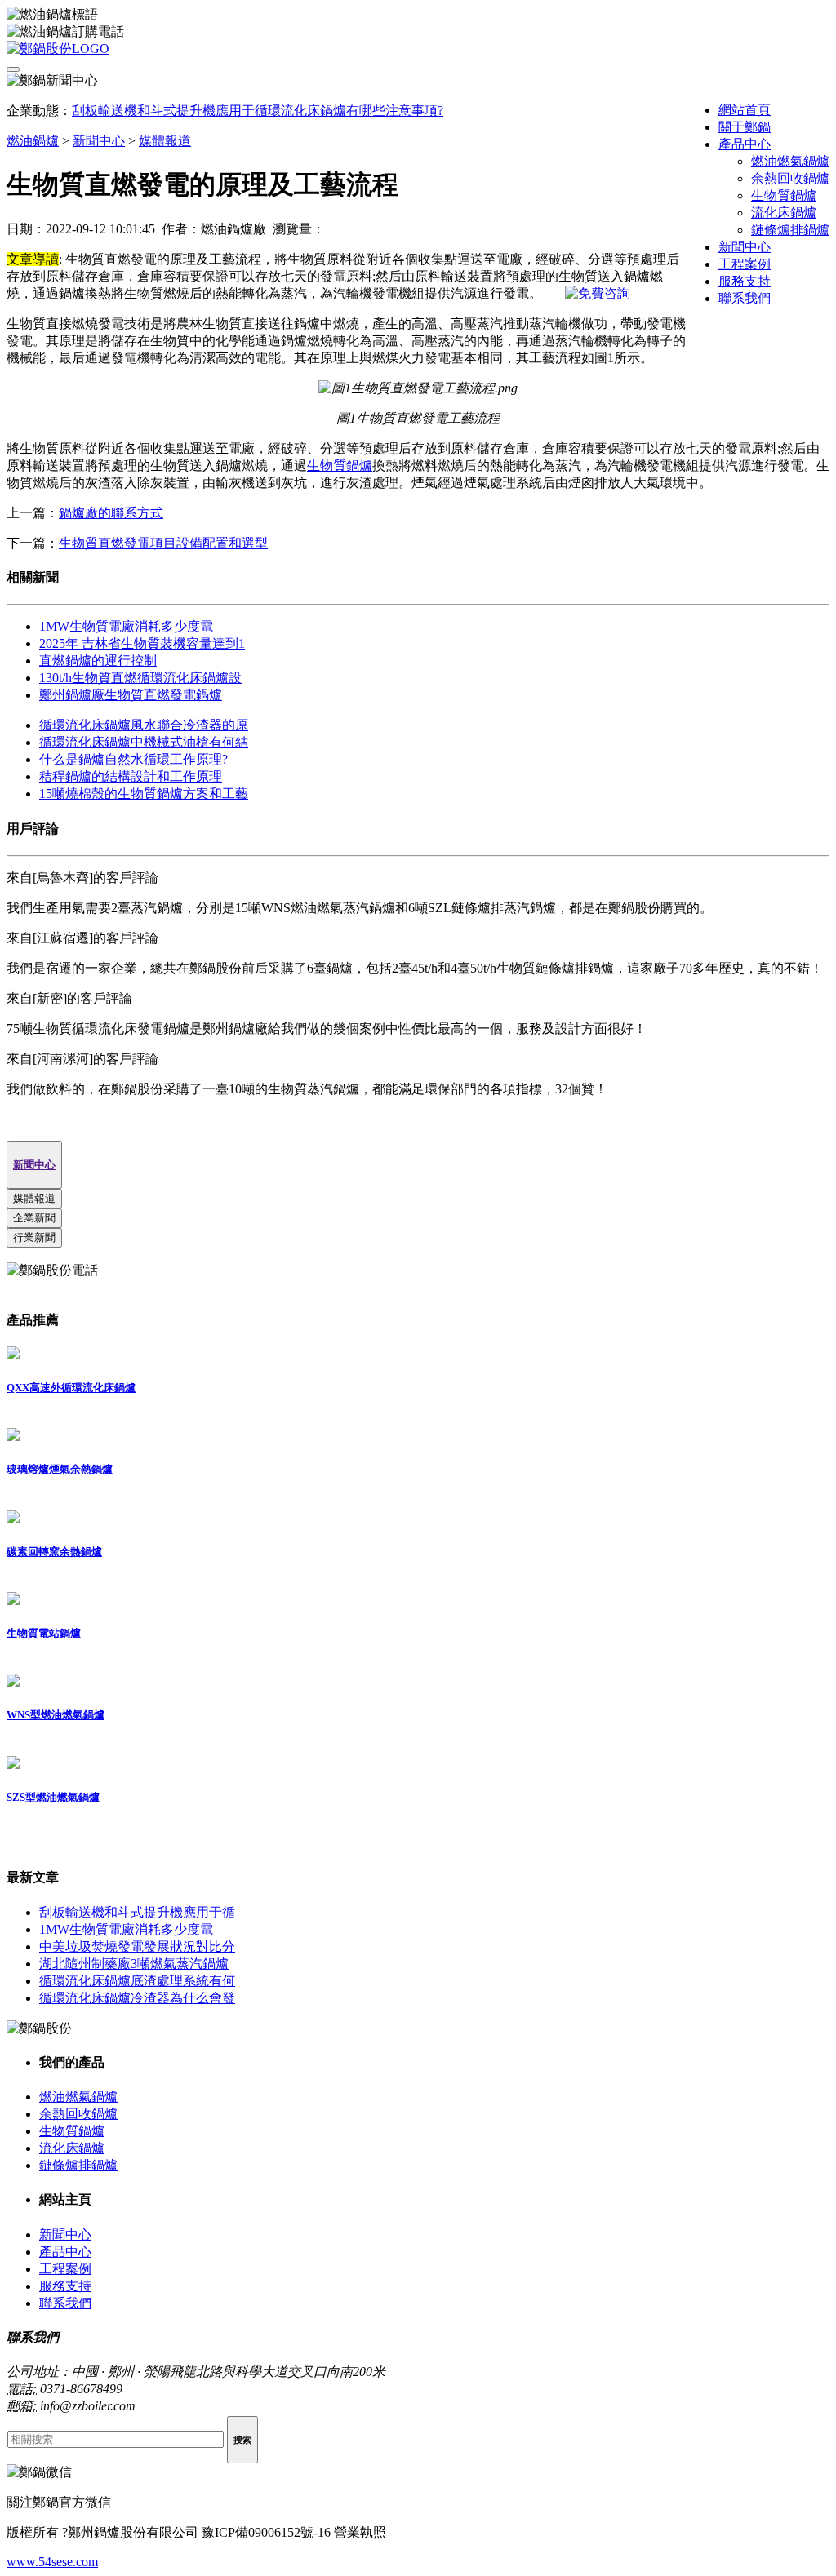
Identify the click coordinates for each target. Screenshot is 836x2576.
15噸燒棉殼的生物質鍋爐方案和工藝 (144, 794)
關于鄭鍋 (745, 127)
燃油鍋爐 (33, 141)
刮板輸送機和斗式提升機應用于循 (137, 1912)
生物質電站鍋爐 (44, 1633)
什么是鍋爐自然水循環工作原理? (133, 759)
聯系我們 (745, 298)
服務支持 (745, 281)
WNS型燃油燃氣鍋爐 (56, 1715)
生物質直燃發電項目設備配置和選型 (163, 543)
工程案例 (745, 264)
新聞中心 (745, 247)
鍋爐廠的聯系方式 (111, 513)
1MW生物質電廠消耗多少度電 (126, 626)
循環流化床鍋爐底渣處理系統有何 (137, 1981)
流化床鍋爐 (784, 213)
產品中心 (745, 144)
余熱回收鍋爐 (790, 178)
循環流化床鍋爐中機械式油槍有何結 (144, 742)
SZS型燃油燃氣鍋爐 (53, 1797)
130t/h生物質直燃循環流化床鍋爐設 (140, 678)
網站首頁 (745, 110)
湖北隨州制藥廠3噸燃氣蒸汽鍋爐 (134, 1964)
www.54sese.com (52, 2562)
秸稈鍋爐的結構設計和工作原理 (131, 776)
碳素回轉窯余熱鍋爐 (54, 1552)
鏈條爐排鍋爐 (790, 230)
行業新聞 (34, 1237)
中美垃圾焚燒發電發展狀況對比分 (137, 1946)
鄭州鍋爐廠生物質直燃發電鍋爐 (131, 695)
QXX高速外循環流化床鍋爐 (71, 1388)
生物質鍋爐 (784, 195)
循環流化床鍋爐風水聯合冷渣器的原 (144, 725)
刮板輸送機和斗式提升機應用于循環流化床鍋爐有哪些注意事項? (258, 111)
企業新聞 (34, 1218)
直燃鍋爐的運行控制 (98, 661)
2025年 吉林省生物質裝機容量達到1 (142, 643)
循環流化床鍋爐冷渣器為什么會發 (137, 1998)
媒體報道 (165, 141)
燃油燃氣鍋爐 (790, 161)
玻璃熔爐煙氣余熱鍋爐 (60, 1469)
